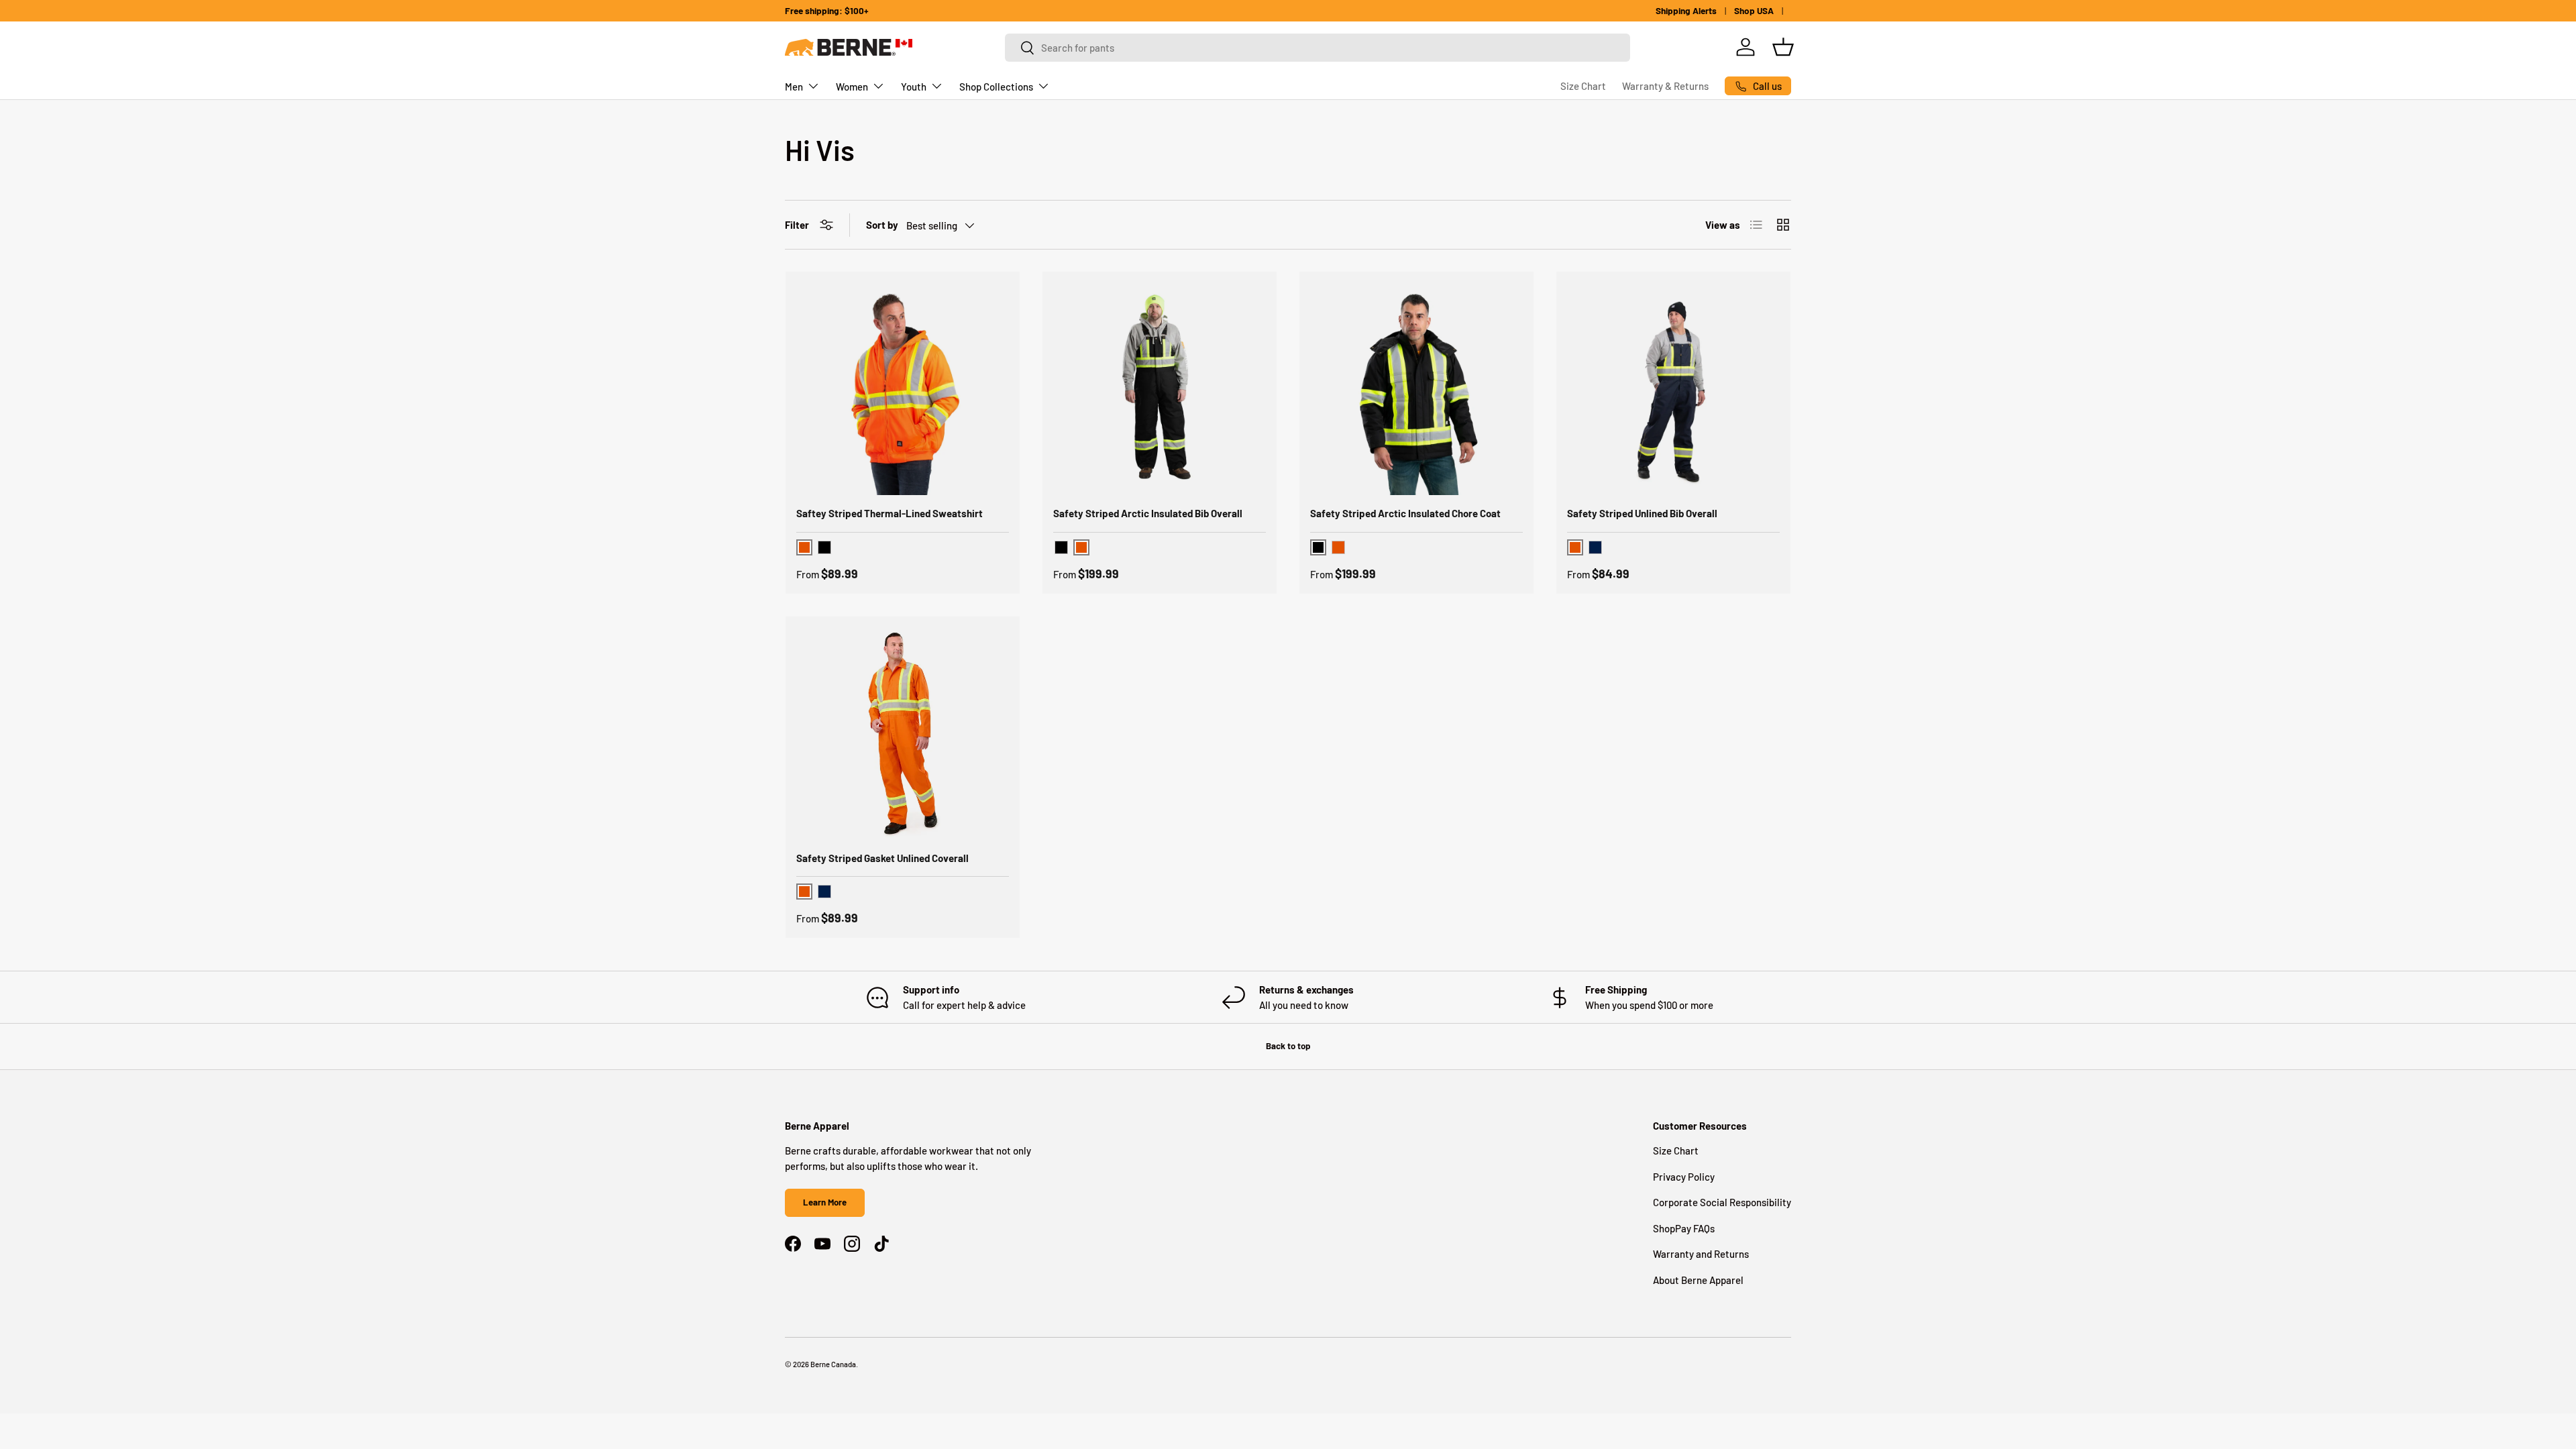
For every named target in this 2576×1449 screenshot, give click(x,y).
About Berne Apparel (1698, 1280)
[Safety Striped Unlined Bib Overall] (1673, 389)
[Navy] (1595, 547)
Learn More (825, 1202)
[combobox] (1318, 48)
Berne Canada (833, 1364)
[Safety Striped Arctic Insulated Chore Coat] (1416, 389)
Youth (914, 87)
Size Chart (1583, 86)
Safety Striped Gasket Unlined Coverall (882, 858)
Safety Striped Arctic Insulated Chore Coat (1405, 513)
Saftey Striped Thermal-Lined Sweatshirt (890, 513)
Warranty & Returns (1665, 86)
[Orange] (1338, 547)
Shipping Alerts (1686, 10)
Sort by (882, 225)
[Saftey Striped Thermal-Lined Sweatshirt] (903, 389)
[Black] (824, 547)
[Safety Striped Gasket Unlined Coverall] (903, 734)
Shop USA (1754, 10)
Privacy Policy (1684, 1177)
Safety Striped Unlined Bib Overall (1642, 513)
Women (852, 87)
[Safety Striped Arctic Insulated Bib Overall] (1160, 389)
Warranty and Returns (1701, 1254)
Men (794, 87)
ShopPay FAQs (1684, 1228)
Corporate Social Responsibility (1722, 1202)
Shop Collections (996, 87)
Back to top (1288, 1046)
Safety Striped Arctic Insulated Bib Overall (1148, 513)
